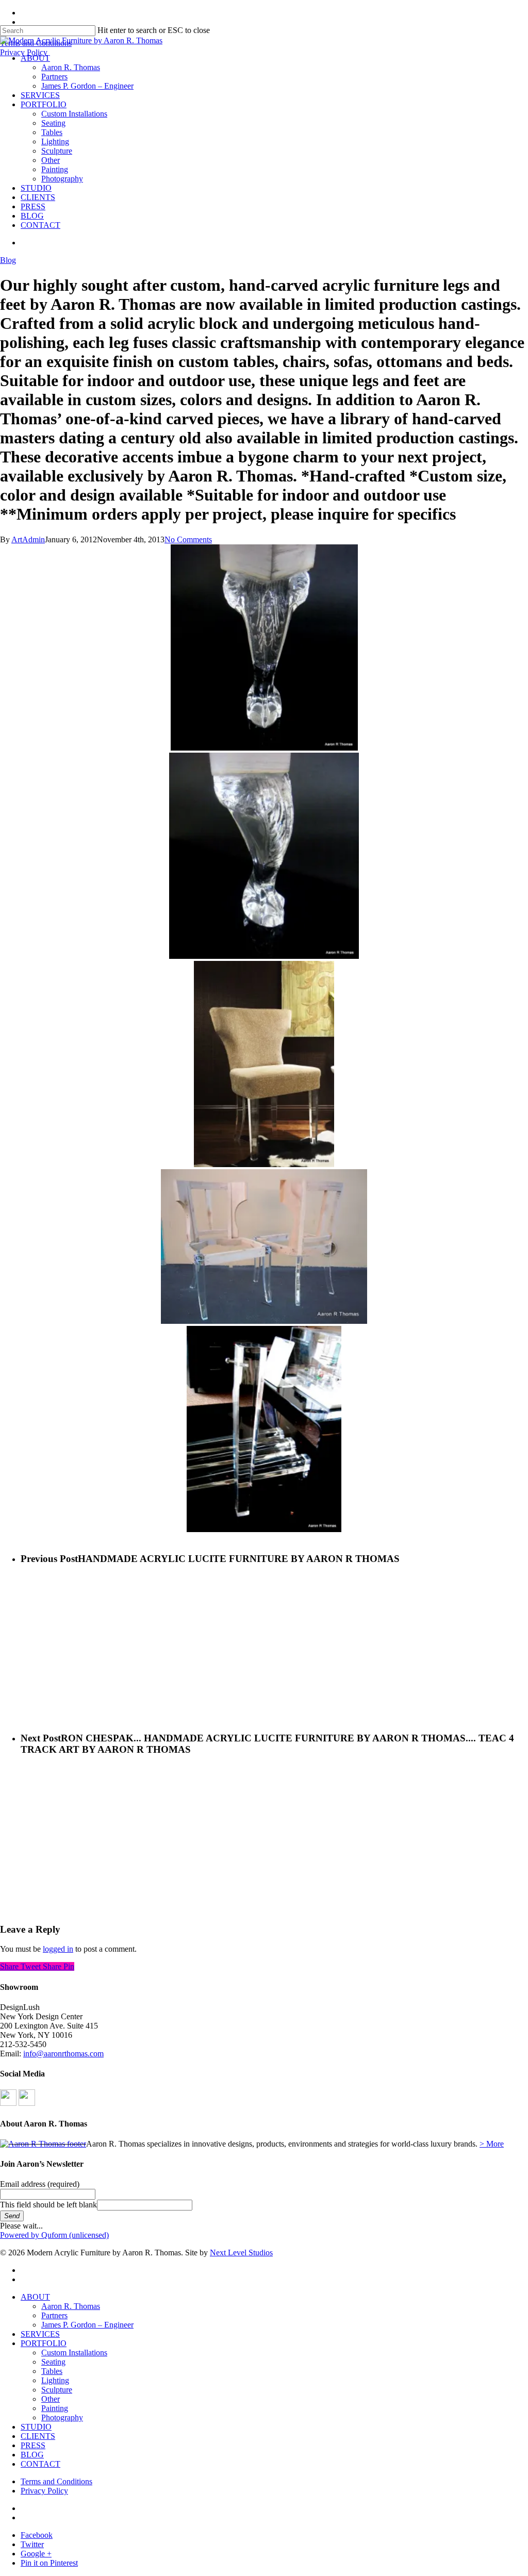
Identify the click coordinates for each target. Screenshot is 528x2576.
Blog (8, 260)
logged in (58, 1949)
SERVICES (40, 2334)
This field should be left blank (48, 2205)
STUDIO (36, 2427)
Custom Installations (74, 2353)
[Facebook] (8, 2103)
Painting (55, 2408)
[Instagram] (27, 2103)
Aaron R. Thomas (71, 2306)
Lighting (55, 2380)
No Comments (188, 539)
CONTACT (40, 2464)
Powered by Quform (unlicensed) (54, 2235)
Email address (40, 2184)
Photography (62, 2417)
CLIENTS (38, 2436)
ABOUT (35, 2297)
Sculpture (57, 2390)
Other (51, 2399)
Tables (52, 2371)
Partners (54, 2315)
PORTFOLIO (44, 2343)
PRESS (33, 2445)
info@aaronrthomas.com (63, 2054)
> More (492, 2144)
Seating (53, 2362)
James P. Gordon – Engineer (87, 2325)
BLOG (32, 2455)
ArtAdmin (28, 539)
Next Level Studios (241, 2253)
